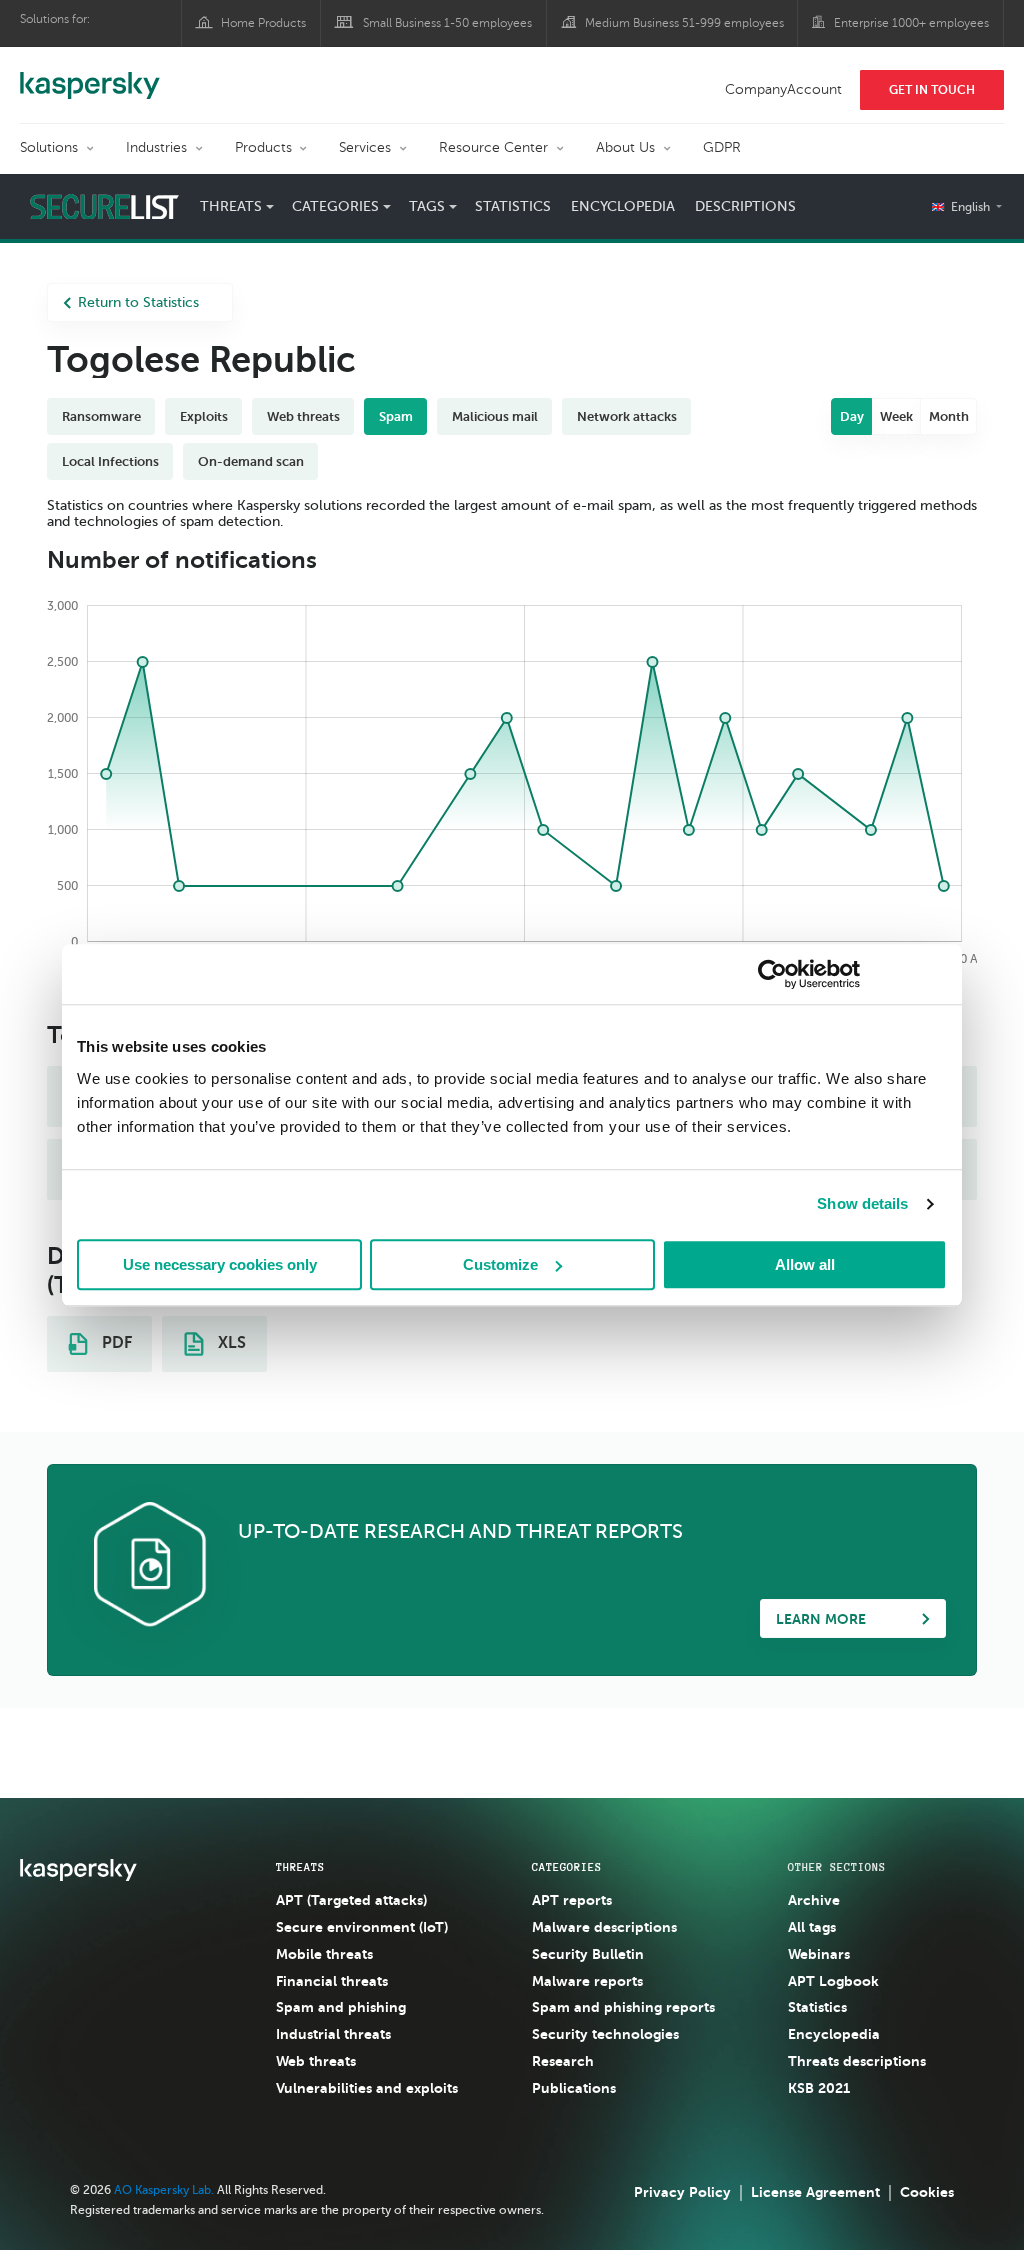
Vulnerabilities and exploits (367, 2088)
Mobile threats (324, 1954)
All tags (812, 1927)
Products (263, 147)
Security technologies (605, 2034)
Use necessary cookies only (220, 1264)
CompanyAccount (783, 89)
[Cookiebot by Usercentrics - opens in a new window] (772, 974)
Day (852, 416)
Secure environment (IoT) (362, 1927)
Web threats (316, 2061)
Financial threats (332, 1981)
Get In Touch (932, 90)
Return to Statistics (138, 302)
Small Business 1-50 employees (447, 23)
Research (563, 2061)
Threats (300, 1867)
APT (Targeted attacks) (351, 1900)
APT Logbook (833, 1981)
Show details (862, 1203)
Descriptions (745, 206)
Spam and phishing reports (623, 2007)
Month (949, 416)
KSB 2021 (819, 2088)
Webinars (819, 1954)
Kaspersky (90, 75)
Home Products (263, 23)
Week (896, 416)
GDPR (722, 147)
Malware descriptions (604, 1927)
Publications (574, 2088)
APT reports (572, 1900)
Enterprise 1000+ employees (911, 23)
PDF (115, 1343)
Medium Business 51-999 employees (684, 23)
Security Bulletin (588, 1954)
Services (365, 147)
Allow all (805, 1264)
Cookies (927, 2192)
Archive (814, 1900)
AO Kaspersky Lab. (164, 2190)
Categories (567, 1867)
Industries (156, 147)
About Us (625, 147)
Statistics (513, 206)
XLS (230, 1343)
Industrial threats (333, 2034)
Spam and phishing (341, 2007)
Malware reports (587, 1981)
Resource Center (493, 147)
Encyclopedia (623, 206)
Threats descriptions (857, 2061)
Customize (500, 1264)
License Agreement (815, 2192)
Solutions (49, 147)
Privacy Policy (682, 2192)
